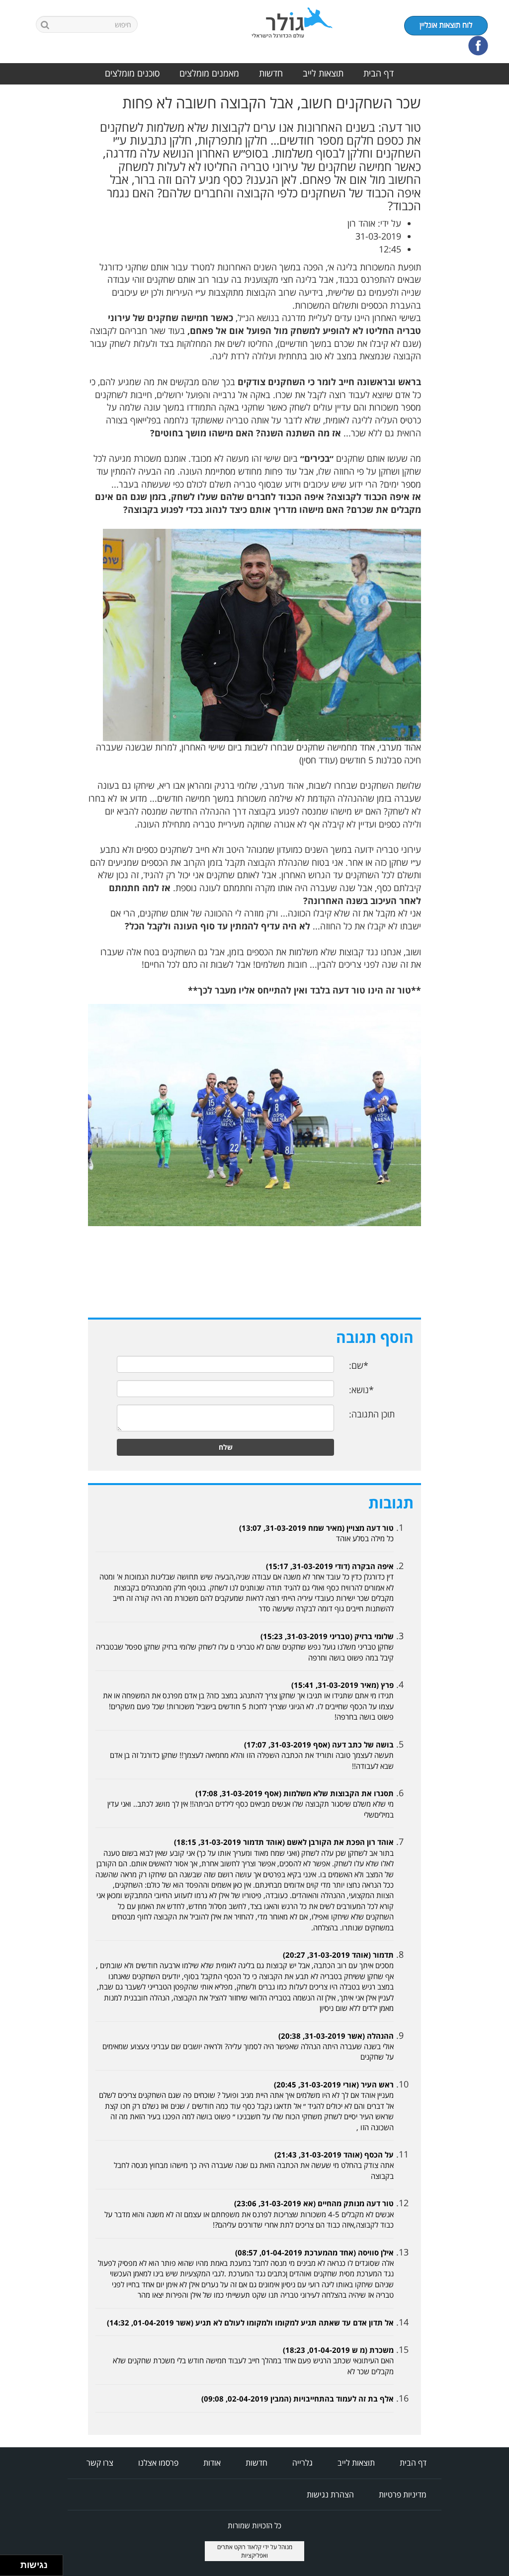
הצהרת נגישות (330, 2494)
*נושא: (361, 1390)
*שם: (359, 1365)
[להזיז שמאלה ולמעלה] (8, 2563)
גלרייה (302, 2463)
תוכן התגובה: (372, 1414)
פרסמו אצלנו (158, 2463)
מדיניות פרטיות (403, 2494)
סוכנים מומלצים (132, 73)
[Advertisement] (469, 244)
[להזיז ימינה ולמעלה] (13, 2563)
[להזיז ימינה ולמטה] (13, 2568)
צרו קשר (100, 2463)
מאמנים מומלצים (209, 73)
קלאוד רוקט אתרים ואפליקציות (243, 2551)
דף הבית (379, 73)
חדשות (271, 73)
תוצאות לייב (323, 73)
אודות (212, 2463)
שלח (226, 1447)
